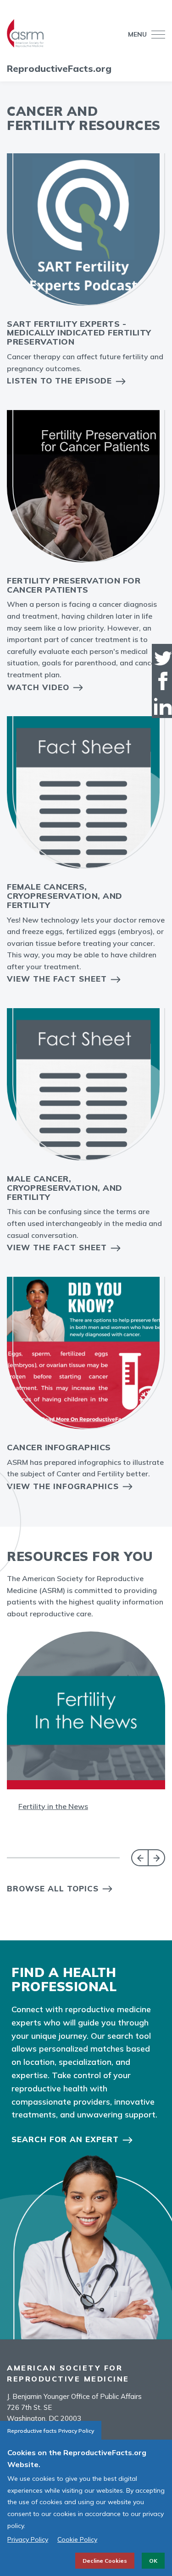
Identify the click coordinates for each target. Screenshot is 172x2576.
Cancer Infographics (59, 1447)
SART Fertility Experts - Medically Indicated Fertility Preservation (79, 333)
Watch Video (38, 687)
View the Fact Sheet (57, 979)
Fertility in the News (53, 1806)
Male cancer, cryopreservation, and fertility (65, 1188)
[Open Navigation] (156, 35)
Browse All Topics (53, 1888)
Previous (140, 1858)
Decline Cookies (105, 2561)
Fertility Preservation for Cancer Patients (74, 585)
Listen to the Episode (59, 381)
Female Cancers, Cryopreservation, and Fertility (65, 896)
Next (157, 1858)
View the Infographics (63, 1486)
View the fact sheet (57, 1247)
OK (153, 2561)
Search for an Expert (65, 2139)
